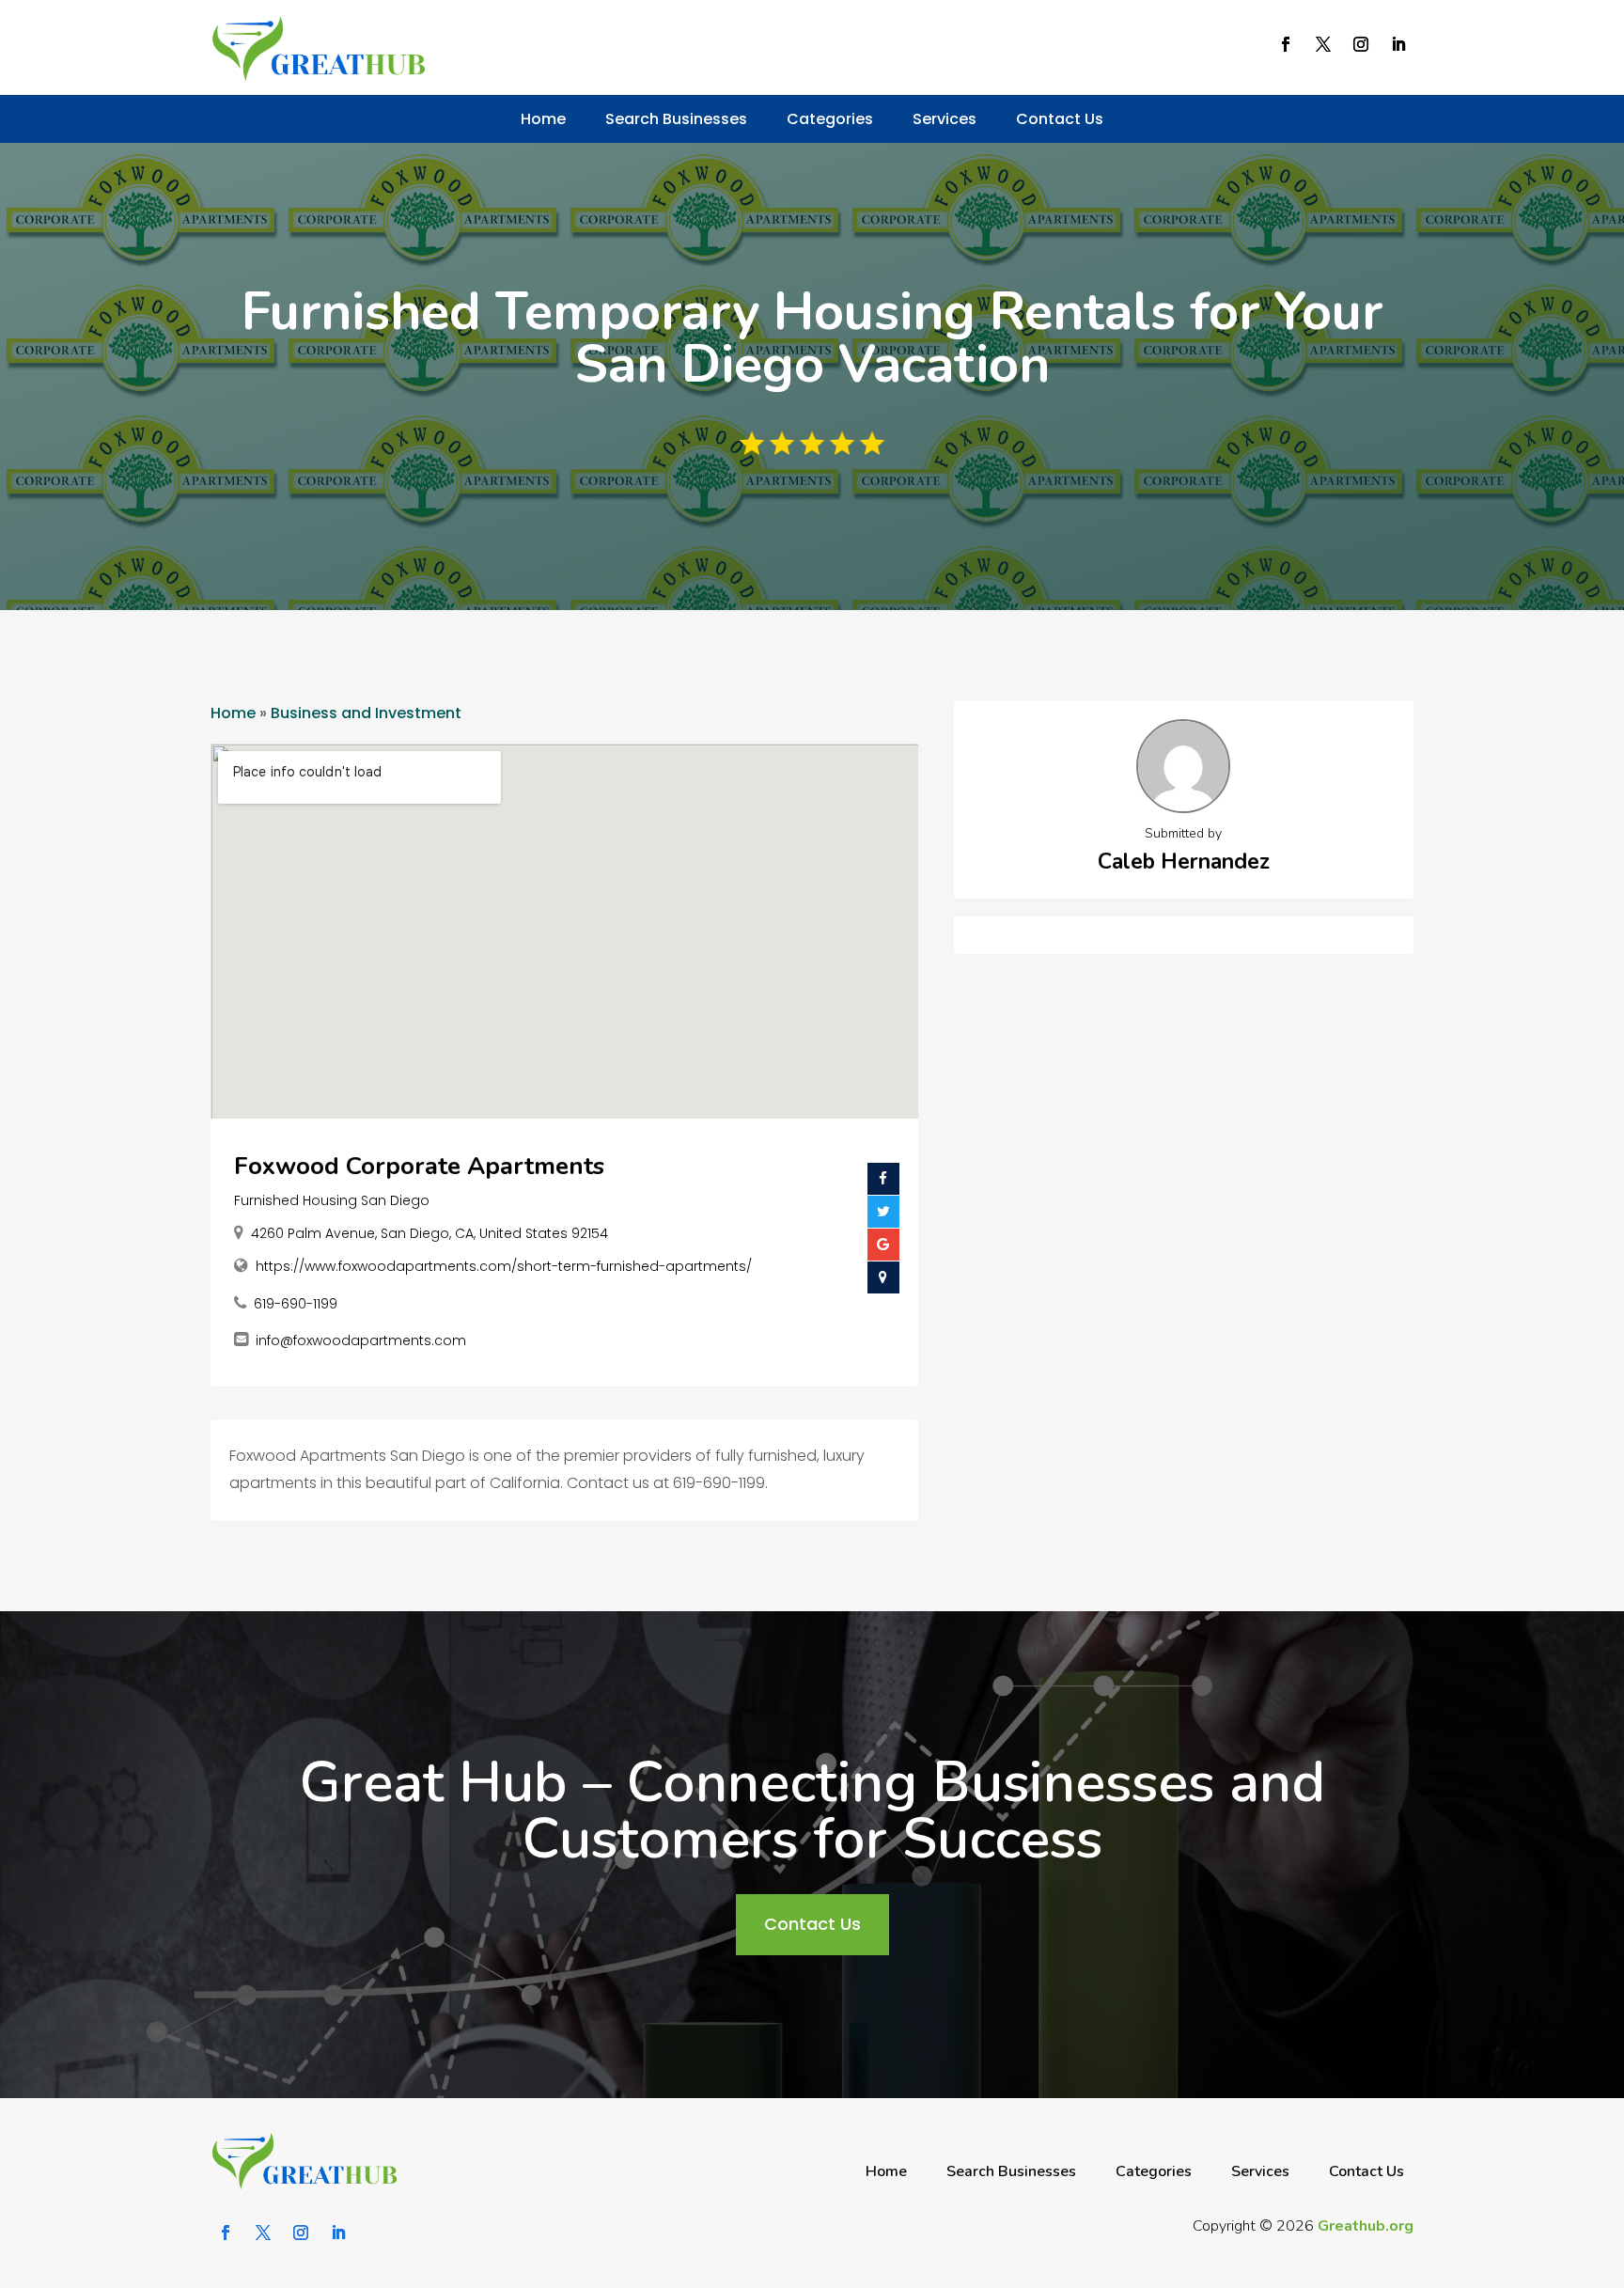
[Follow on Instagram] (1361, 44)
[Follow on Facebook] (1286, 44)
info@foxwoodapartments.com (361, 1340)
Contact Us (1060, 119)
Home (543, 119)
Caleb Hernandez (1184, 862)
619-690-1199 (296, 1304)
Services (945, 119)
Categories (830, 119)
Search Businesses (676, 119)
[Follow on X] (1323, 44)
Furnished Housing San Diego (332, 1200)
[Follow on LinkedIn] (1398, 44)
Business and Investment (366, 713)
